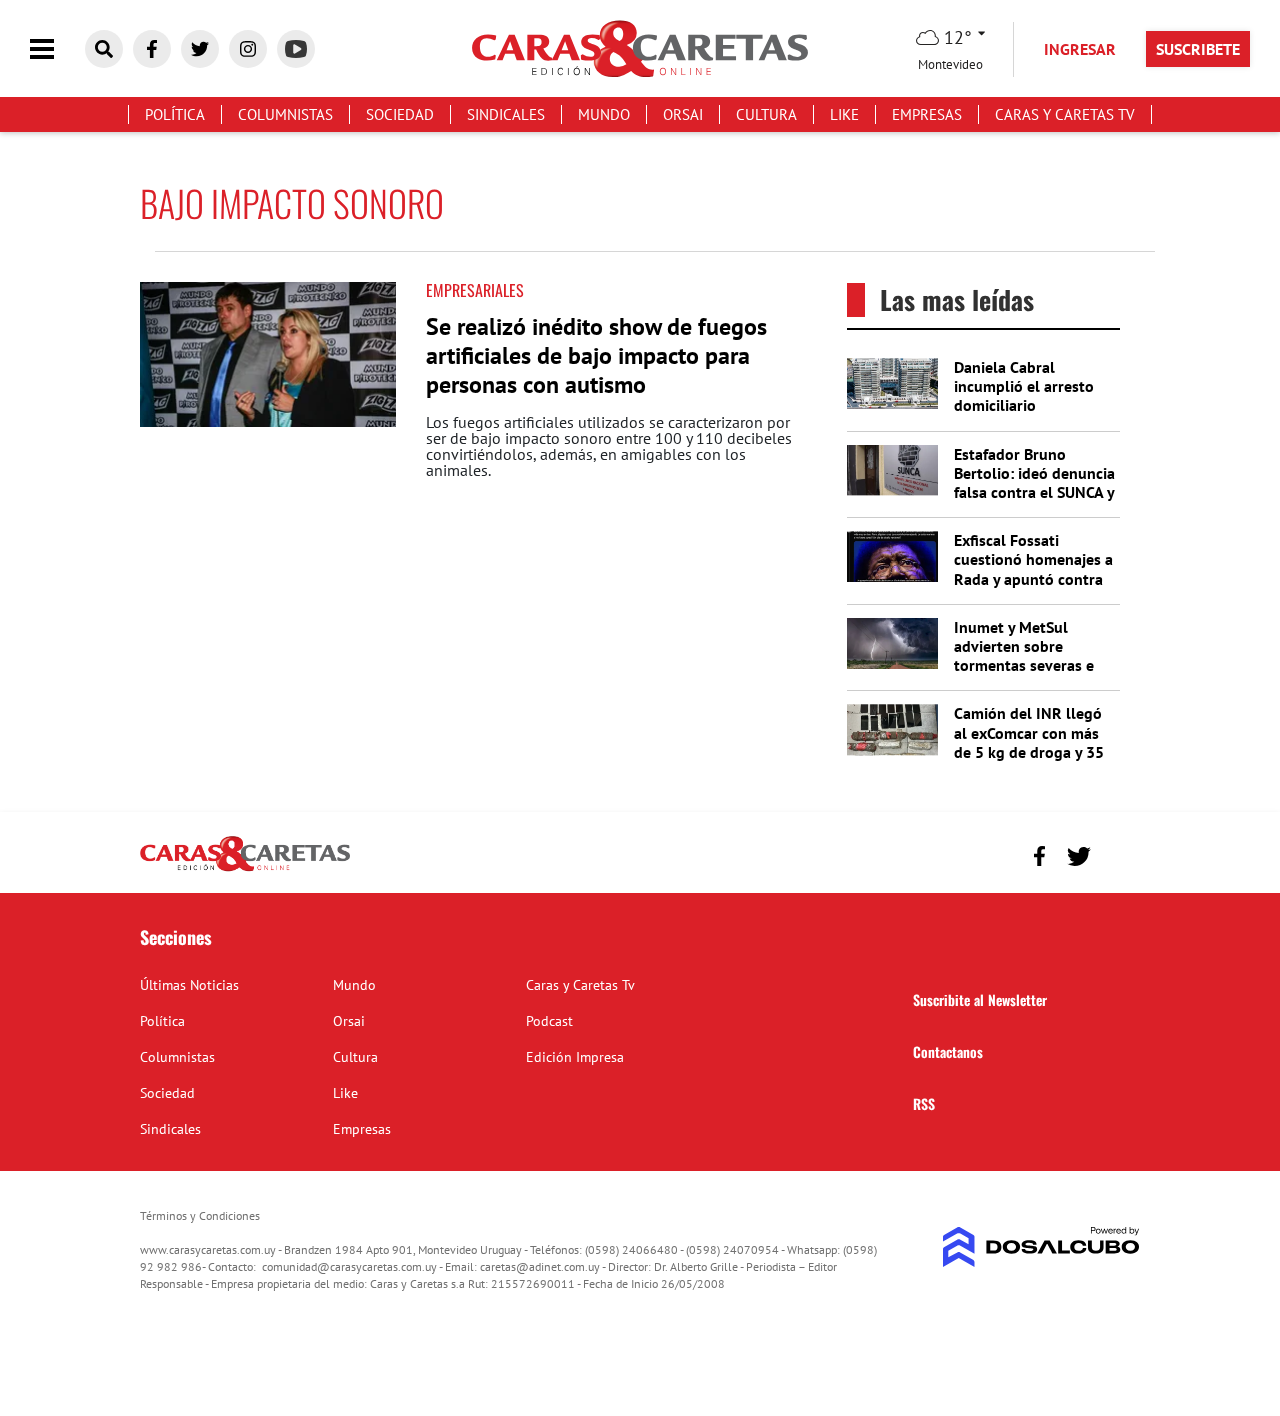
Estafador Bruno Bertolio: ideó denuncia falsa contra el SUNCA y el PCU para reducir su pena (1034, 492)
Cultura (766, 114)
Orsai (683, 114)
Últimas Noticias (189, 985)
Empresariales (475, 290)
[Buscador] (104, 49)
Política (175, 114)
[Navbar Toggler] (57, 49)
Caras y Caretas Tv (1065, 114)
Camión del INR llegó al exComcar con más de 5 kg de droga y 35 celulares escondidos (1029, 742)
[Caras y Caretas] (245, 870)
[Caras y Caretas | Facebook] (152, 49)
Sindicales (506, 114)
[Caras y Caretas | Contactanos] (1117, 853)
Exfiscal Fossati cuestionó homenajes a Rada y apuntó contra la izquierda (1033, 569)
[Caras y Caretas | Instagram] (248, 49)
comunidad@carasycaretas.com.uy (349, 1266)
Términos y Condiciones (200, 1215)
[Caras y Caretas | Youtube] (296, 49)
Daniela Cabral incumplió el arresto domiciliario (1024, 386)
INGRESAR (1080, 49)
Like (844, 114)
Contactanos (948, 1051)
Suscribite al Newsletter (980, 999)
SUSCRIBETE (1198, 49)
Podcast (549, 1021)
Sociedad (400, 114)
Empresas (927, 114)
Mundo (604, 114)
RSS (924, 1103)
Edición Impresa (575, 1057)
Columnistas (285, 114)
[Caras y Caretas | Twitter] (200, 49)
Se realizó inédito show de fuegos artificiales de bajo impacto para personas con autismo (596, 355)
